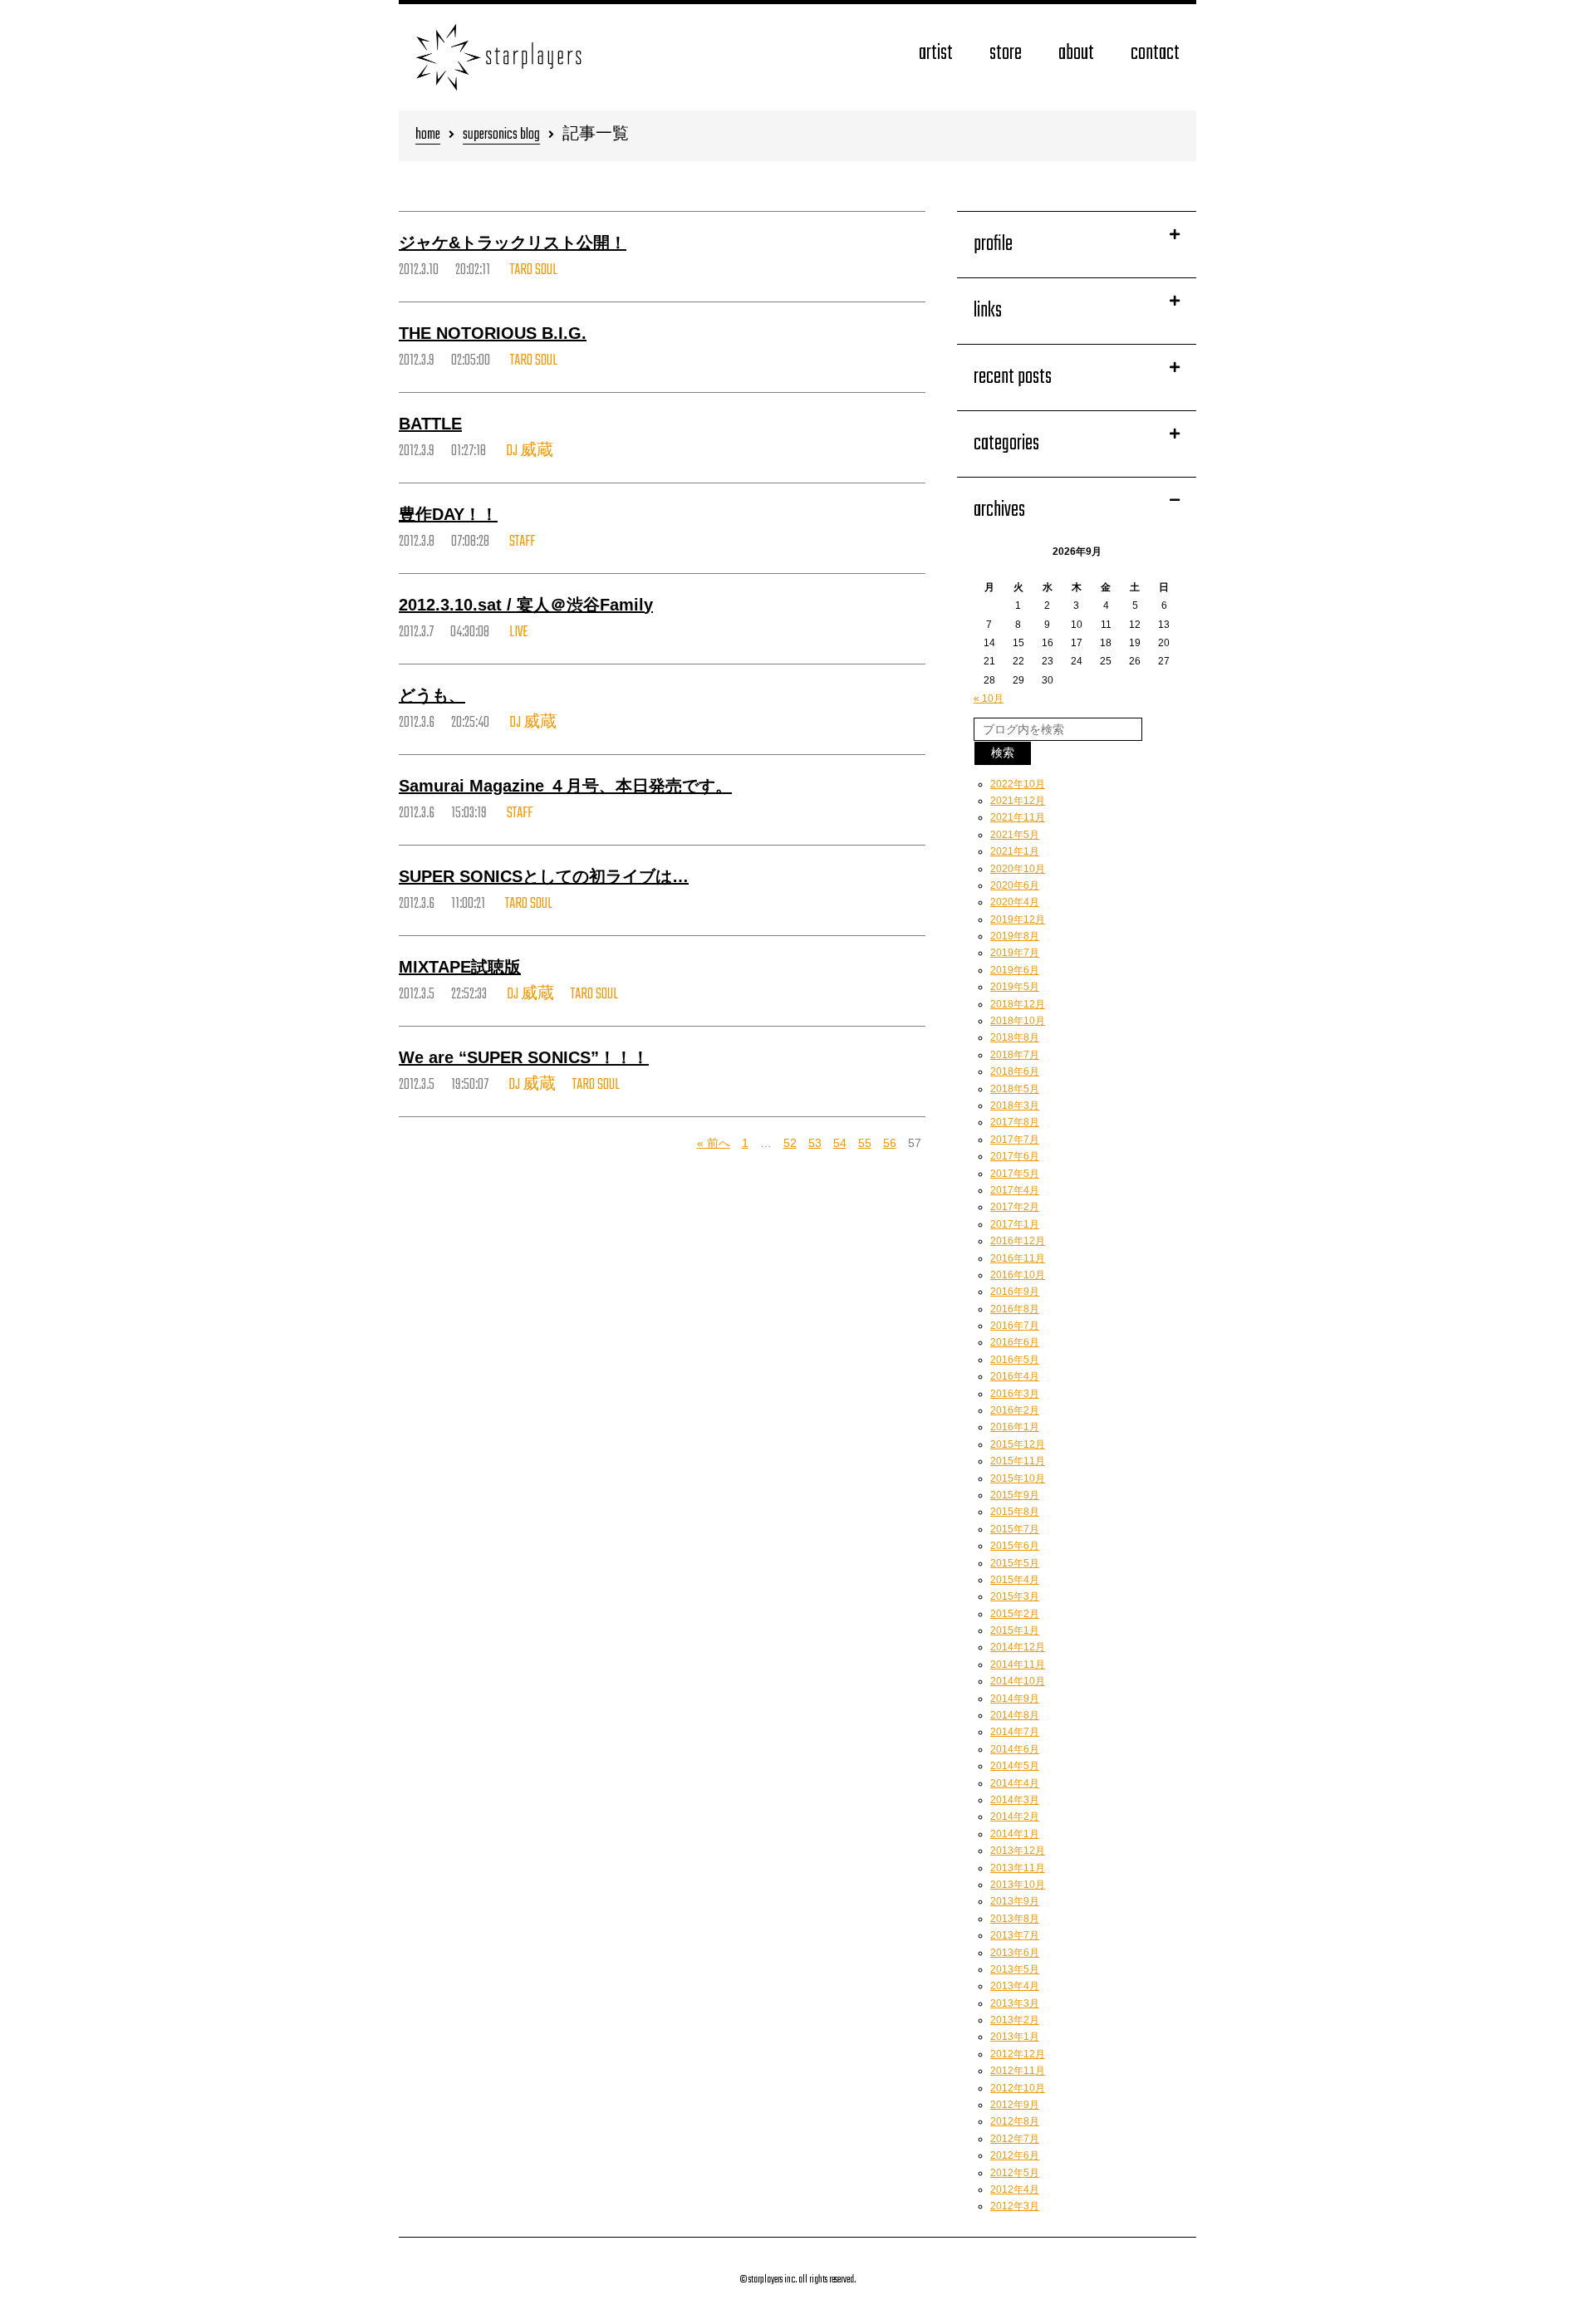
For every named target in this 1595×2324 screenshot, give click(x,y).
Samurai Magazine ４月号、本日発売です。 (565, 786)
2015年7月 (1015, 1529)
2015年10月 (1018, 1478)
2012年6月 (1015, 2155)
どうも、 (432, 695)
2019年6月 (1015, 970)
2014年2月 (1015, 1817)
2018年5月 (1015, 1089)
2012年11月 (1018, 2071)
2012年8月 (1015, 2121)
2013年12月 (1018, 1851)
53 (815, 1143)
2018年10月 (1018, 1021)
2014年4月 (1015, 1783)
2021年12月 (1018, 801)
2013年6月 (1015, 1953)
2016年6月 (1015, 1342)
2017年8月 (1015, 1122)
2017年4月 (1015, 1190)
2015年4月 (1015, 1580)
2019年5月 (1015, 987)
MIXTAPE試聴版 (460, 967)
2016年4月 (1015, 1376)
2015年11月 (1018, 1461)
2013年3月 (1015, 2003)
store (1006, 54)
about (1076, 54)
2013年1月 (1015, 2037)
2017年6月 (1015, 1156)
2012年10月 (1018, 2088)
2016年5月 (1015, 1360)
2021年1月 (1015, 851)
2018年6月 (1015, 1071)
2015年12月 (1018, 1444)
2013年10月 (1018, 1885)
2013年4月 (1015, 1986)
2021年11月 (1018, 817)
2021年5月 (1015, 835)
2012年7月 (1015, 2139)
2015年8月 (1015, 1512)
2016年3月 (1015, 1394)
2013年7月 (1015, 1935)
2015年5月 (1015, 1563)
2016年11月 (1018, 1258)
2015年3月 (1015, 1596)
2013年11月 (1018, 1868)
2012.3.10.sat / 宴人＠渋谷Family (526, 605)
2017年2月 (1015, 1207)
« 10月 (989, 699)
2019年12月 (1018, 919)
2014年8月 (1015, 1715)
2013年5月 (1015, 1969)
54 (840, 1143)
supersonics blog (501, 136)
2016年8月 (1015, 1309)
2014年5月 (1015, 1766)
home (428, 136)
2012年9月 (1015, 2105)
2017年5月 (1015, 1174)
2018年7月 (1015, 1055)
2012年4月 (1015, 2189)
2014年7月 (1015, 1732)
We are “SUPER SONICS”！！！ (524, 1057)
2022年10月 (1018, 784)
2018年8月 (1015, 1037)
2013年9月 (1015, 1901)
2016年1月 (1015, 1427)
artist (936, 54)
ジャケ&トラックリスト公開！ (513, 243)
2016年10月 (1018, 1275)
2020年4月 (1015, 902)
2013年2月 (1015, 2020)
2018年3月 (1015, 1106)
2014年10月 (1018, 1681)
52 (790, 1143)
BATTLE (430, 424)
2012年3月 (1015, 2206)
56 (890, 1143)
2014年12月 (1018, 1647)
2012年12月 (1018, 2054)
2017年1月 (1015, 1224)
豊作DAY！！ (448, 514)
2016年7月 (1015, 1326)
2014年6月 (1015, 1749)
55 (865, 1143)
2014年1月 (1015, 1834)
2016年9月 (1015, 1292)
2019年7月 (1015, 953)
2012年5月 (1015, 2173)
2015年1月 (1015, 1630)
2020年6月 (1015, 885)
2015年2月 (1015, 1614)
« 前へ (714, 1143)
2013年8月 (1015, 1919)
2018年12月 (1018, 1004)
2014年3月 (1015, 1800)
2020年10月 (1018, 869)
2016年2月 (1015, 1410)
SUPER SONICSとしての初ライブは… (544, 876)
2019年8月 (1015, 936)
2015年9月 (1015, 1495)
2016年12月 (1018, 1241)
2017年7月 (1015, 1140)
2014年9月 (1015, 1699)
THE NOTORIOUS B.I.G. (493, 333)
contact (1155, 54)
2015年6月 (1015, 1546)
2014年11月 (1018, 1665)
